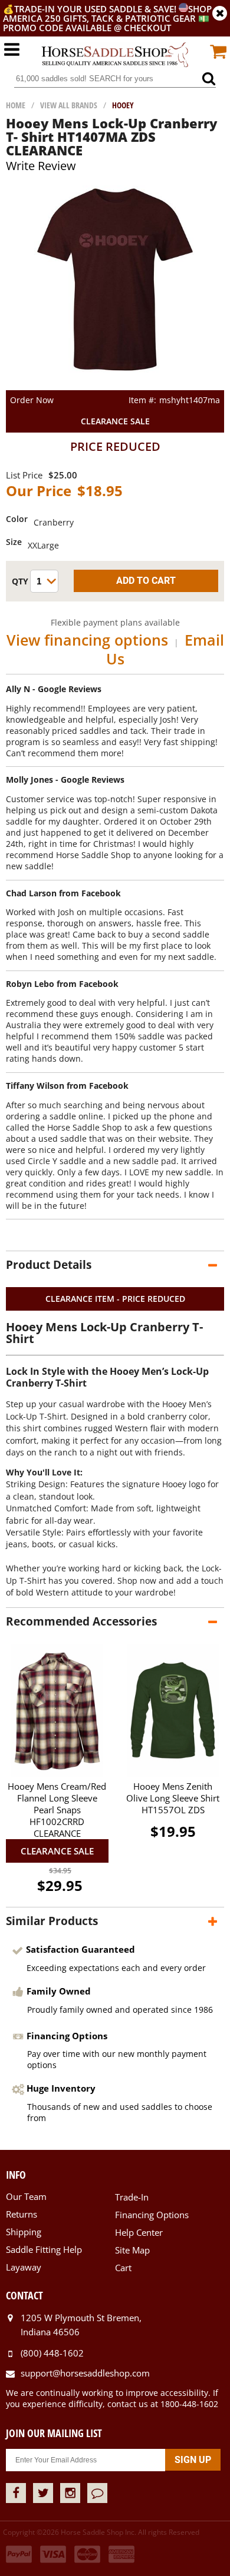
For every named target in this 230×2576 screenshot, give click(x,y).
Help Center (139, 2232)
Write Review (41, 166)
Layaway (24, 2267)
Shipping (24, 2232)
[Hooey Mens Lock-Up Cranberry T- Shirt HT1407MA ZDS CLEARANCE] (115, 385)
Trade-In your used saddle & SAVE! (96, 9)
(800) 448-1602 (52, 2353)
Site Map (132, 2250)
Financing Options (152, 2215)
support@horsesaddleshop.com (85, 2373)
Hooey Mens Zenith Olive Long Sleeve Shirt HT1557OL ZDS (173, 1798)
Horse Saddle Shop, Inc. (115, 55)
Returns (22, 2214)
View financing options (87, 640)
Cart (123, 2268)
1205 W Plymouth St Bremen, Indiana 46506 (81, 2325)
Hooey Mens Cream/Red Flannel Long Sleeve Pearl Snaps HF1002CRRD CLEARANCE (57, 1810)
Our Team (26, 2196)
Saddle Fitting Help (44, 2249)
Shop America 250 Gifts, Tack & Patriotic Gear (107, 14)
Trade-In (132, 2197)
